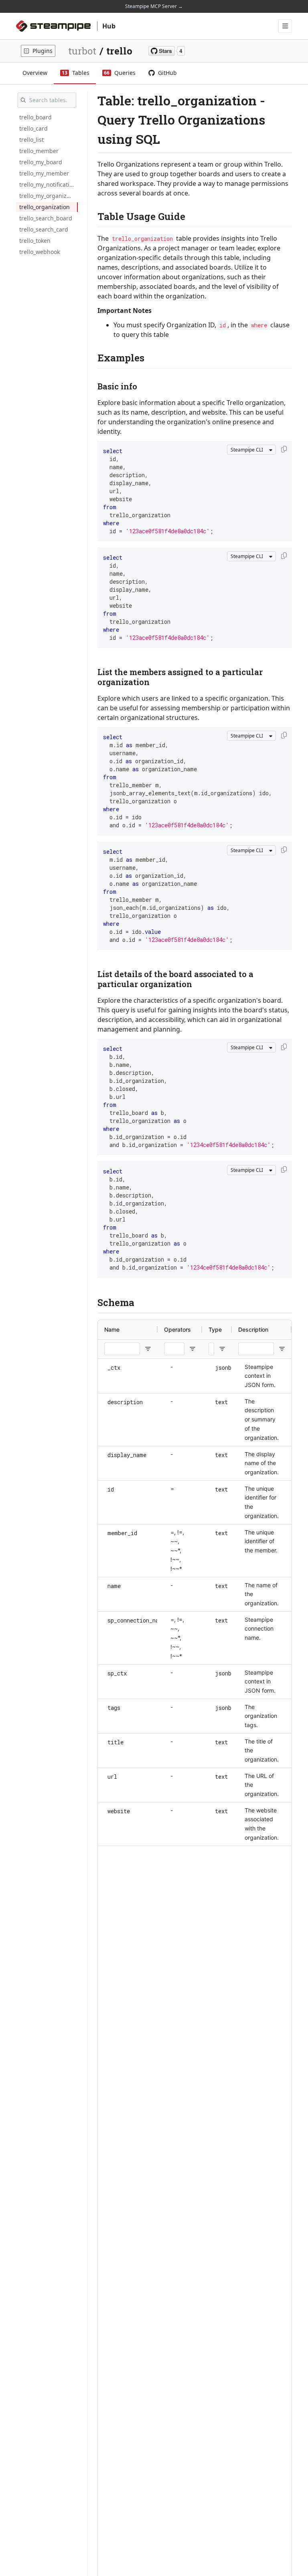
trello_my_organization (49, 196)
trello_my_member (44, 173)
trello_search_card (44, 229)
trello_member (39, 151)
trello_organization (45, 207)
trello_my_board (41, 162)
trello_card (33, 128)
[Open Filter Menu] (148, 1349)
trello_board (35, 117)
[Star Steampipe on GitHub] (167, 51)
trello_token (35, 241)
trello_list (31, 140)
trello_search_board (46, 218)
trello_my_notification (48, 184)
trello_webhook (40, 252)
